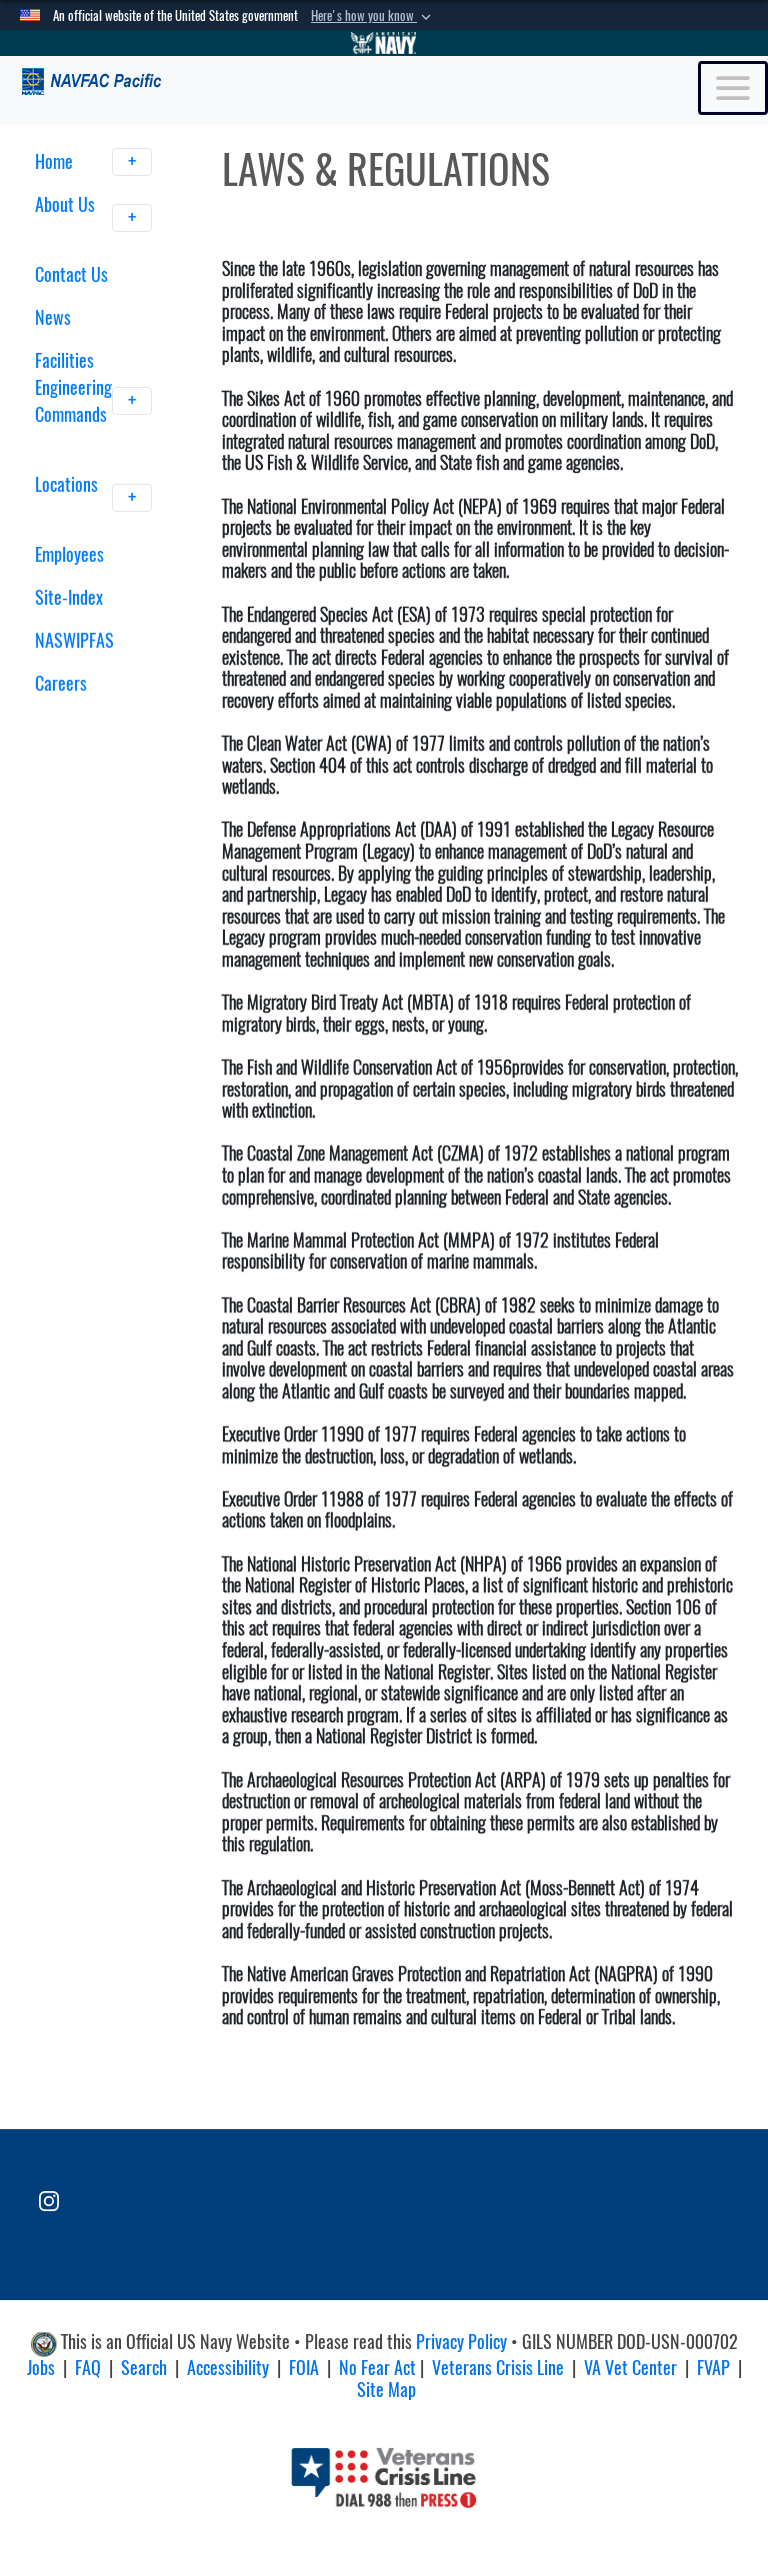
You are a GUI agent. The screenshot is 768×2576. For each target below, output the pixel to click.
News (53, 317)
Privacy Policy (461, 2342)
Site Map (386, 2390)
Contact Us (71, 274)
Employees (69, 554)
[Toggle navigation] (733, 88)
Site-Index (69, 597)
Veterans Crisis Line (498, 2368)
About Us (65, 204)
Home (56, 161)
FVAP (713, 2368)
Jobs (41, 2368)
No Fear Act (377, 2368)
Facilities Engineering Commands (73, 387)
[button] (373, 16)
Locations (66, 484)
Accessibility (228, 2368)
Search (144, 2368)
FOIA (304, 2368)
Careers (61, 683)
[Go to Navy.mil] (384, 43)
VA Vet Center (630, 2368)
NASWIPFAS (74, 640)
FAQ (88, 2368)
